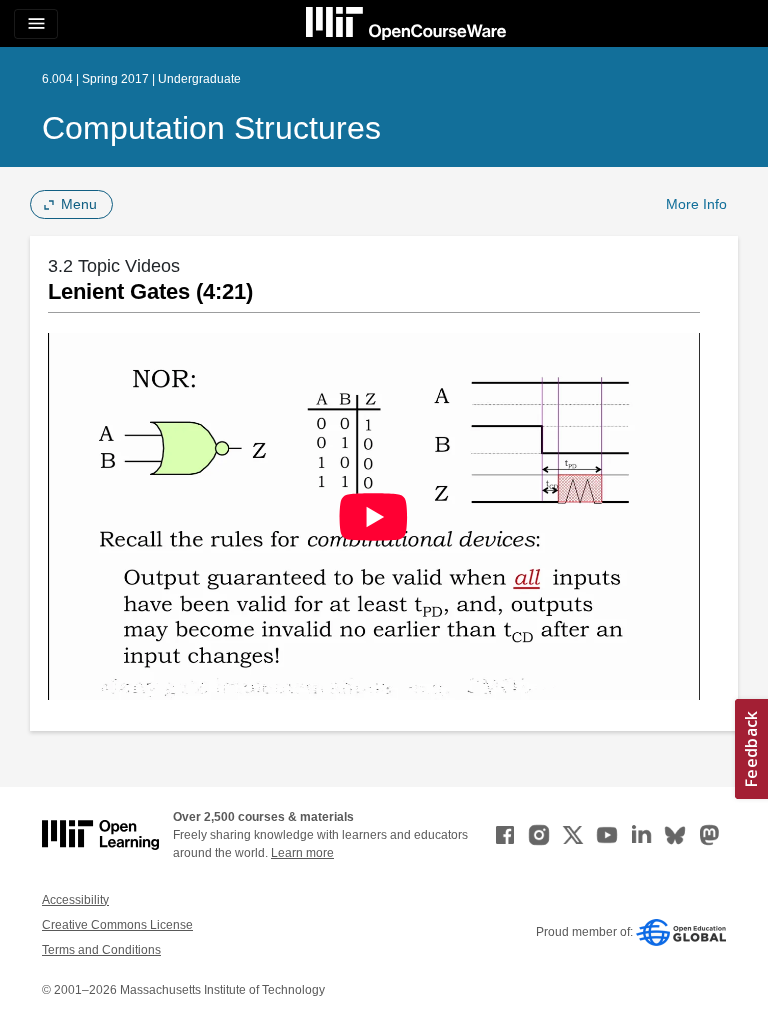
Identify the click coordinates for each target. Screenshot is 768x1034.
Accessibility (75, 900)
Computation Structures (211, 128)
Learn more (302, 853)
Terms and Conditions (101, 950)
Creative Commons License (117, 925)
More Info (696, 204)
